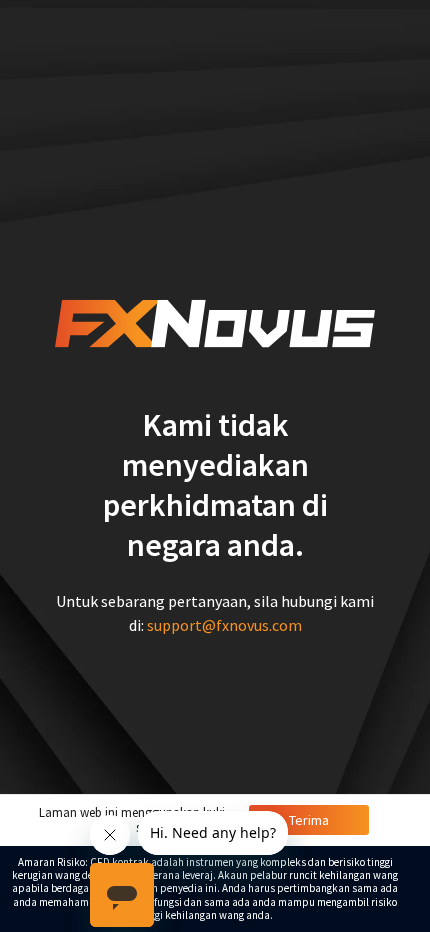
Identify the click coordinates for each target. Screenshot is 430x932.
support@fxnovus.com (224, 625)
